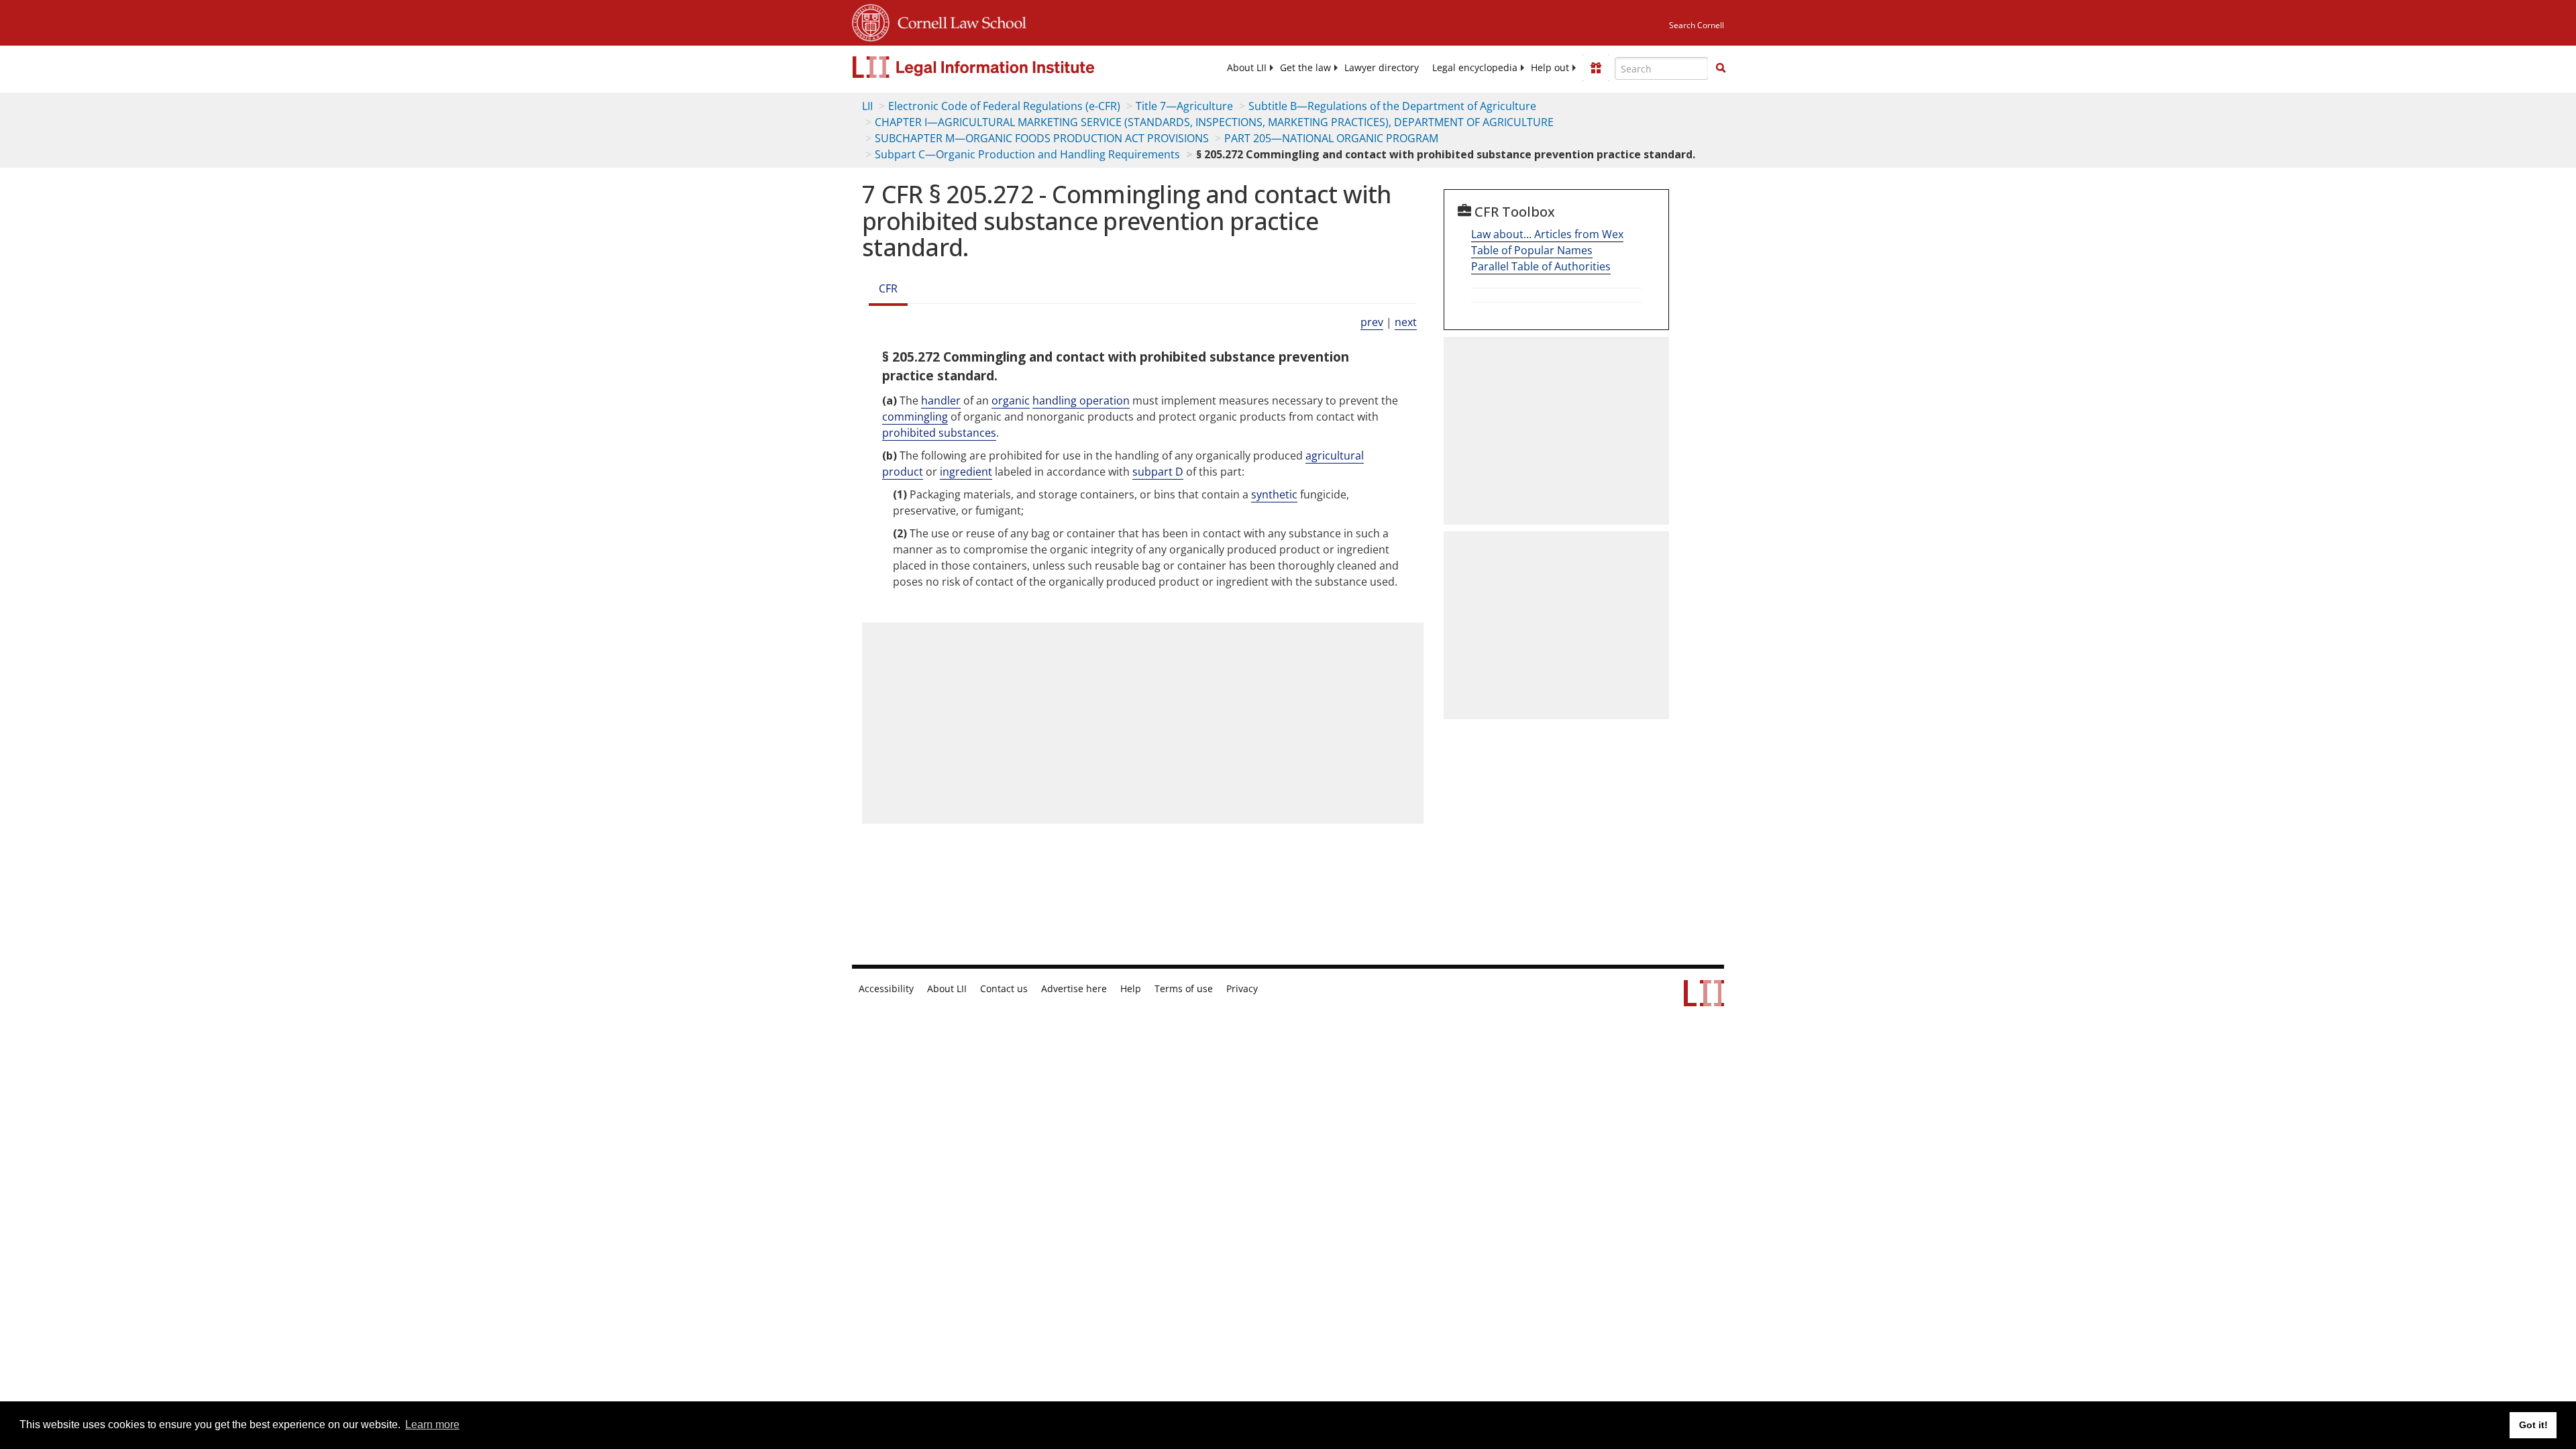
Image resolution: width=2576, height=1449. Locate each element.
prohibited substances (939, 433)
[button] (1721, 68)
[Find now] (1721, 68)
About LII (1247, 68)
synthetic (1274, 494)
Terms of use (1184, 989)
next (1406, 322)
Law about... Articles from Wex (1547, 234)
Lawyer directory (1382, 68)
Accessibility (886, 989)
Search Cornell (1697, 25)
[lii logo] (1003, 67)
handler (941, 400)
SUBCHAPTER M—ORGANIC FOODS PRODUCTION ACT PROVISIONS (1042, 138)
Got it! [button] (2533, 1425)
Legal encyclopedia (1475, 68)
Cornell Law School (958, 21)
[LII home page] (1704, 1000)
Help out (1550, 68)
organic (1011, 400)
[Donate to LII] (1596, 68)
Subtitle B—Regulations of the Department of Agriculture (1392, 106)
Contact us (1004, 989)
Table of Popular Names (1532, 250)
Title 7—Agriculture (1184, 106)
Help (1131, 989)
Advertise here (1074, 989)
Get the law (1305, 68)
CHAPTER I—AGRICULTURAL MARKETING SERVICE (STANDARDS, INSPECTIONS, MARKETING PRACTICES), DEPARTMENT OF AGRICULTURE (1214, 122)
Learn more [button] (432, 1425)
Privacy (1242, 989)
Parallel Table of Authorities (1541, 266)
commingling (915, 417)
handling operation (1081, 400)
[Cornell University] (871, 21)
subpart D (1158, 472)
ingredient (966, 472)
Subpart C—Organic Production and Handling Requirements (1027, 154)
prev (1372, 322)
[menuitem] (1247, 68)
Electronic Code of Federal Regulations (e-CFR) (1004, 106)
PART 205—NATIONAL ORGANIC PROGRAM (1331, 138)
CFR (888, 288)
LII (867, 106)
